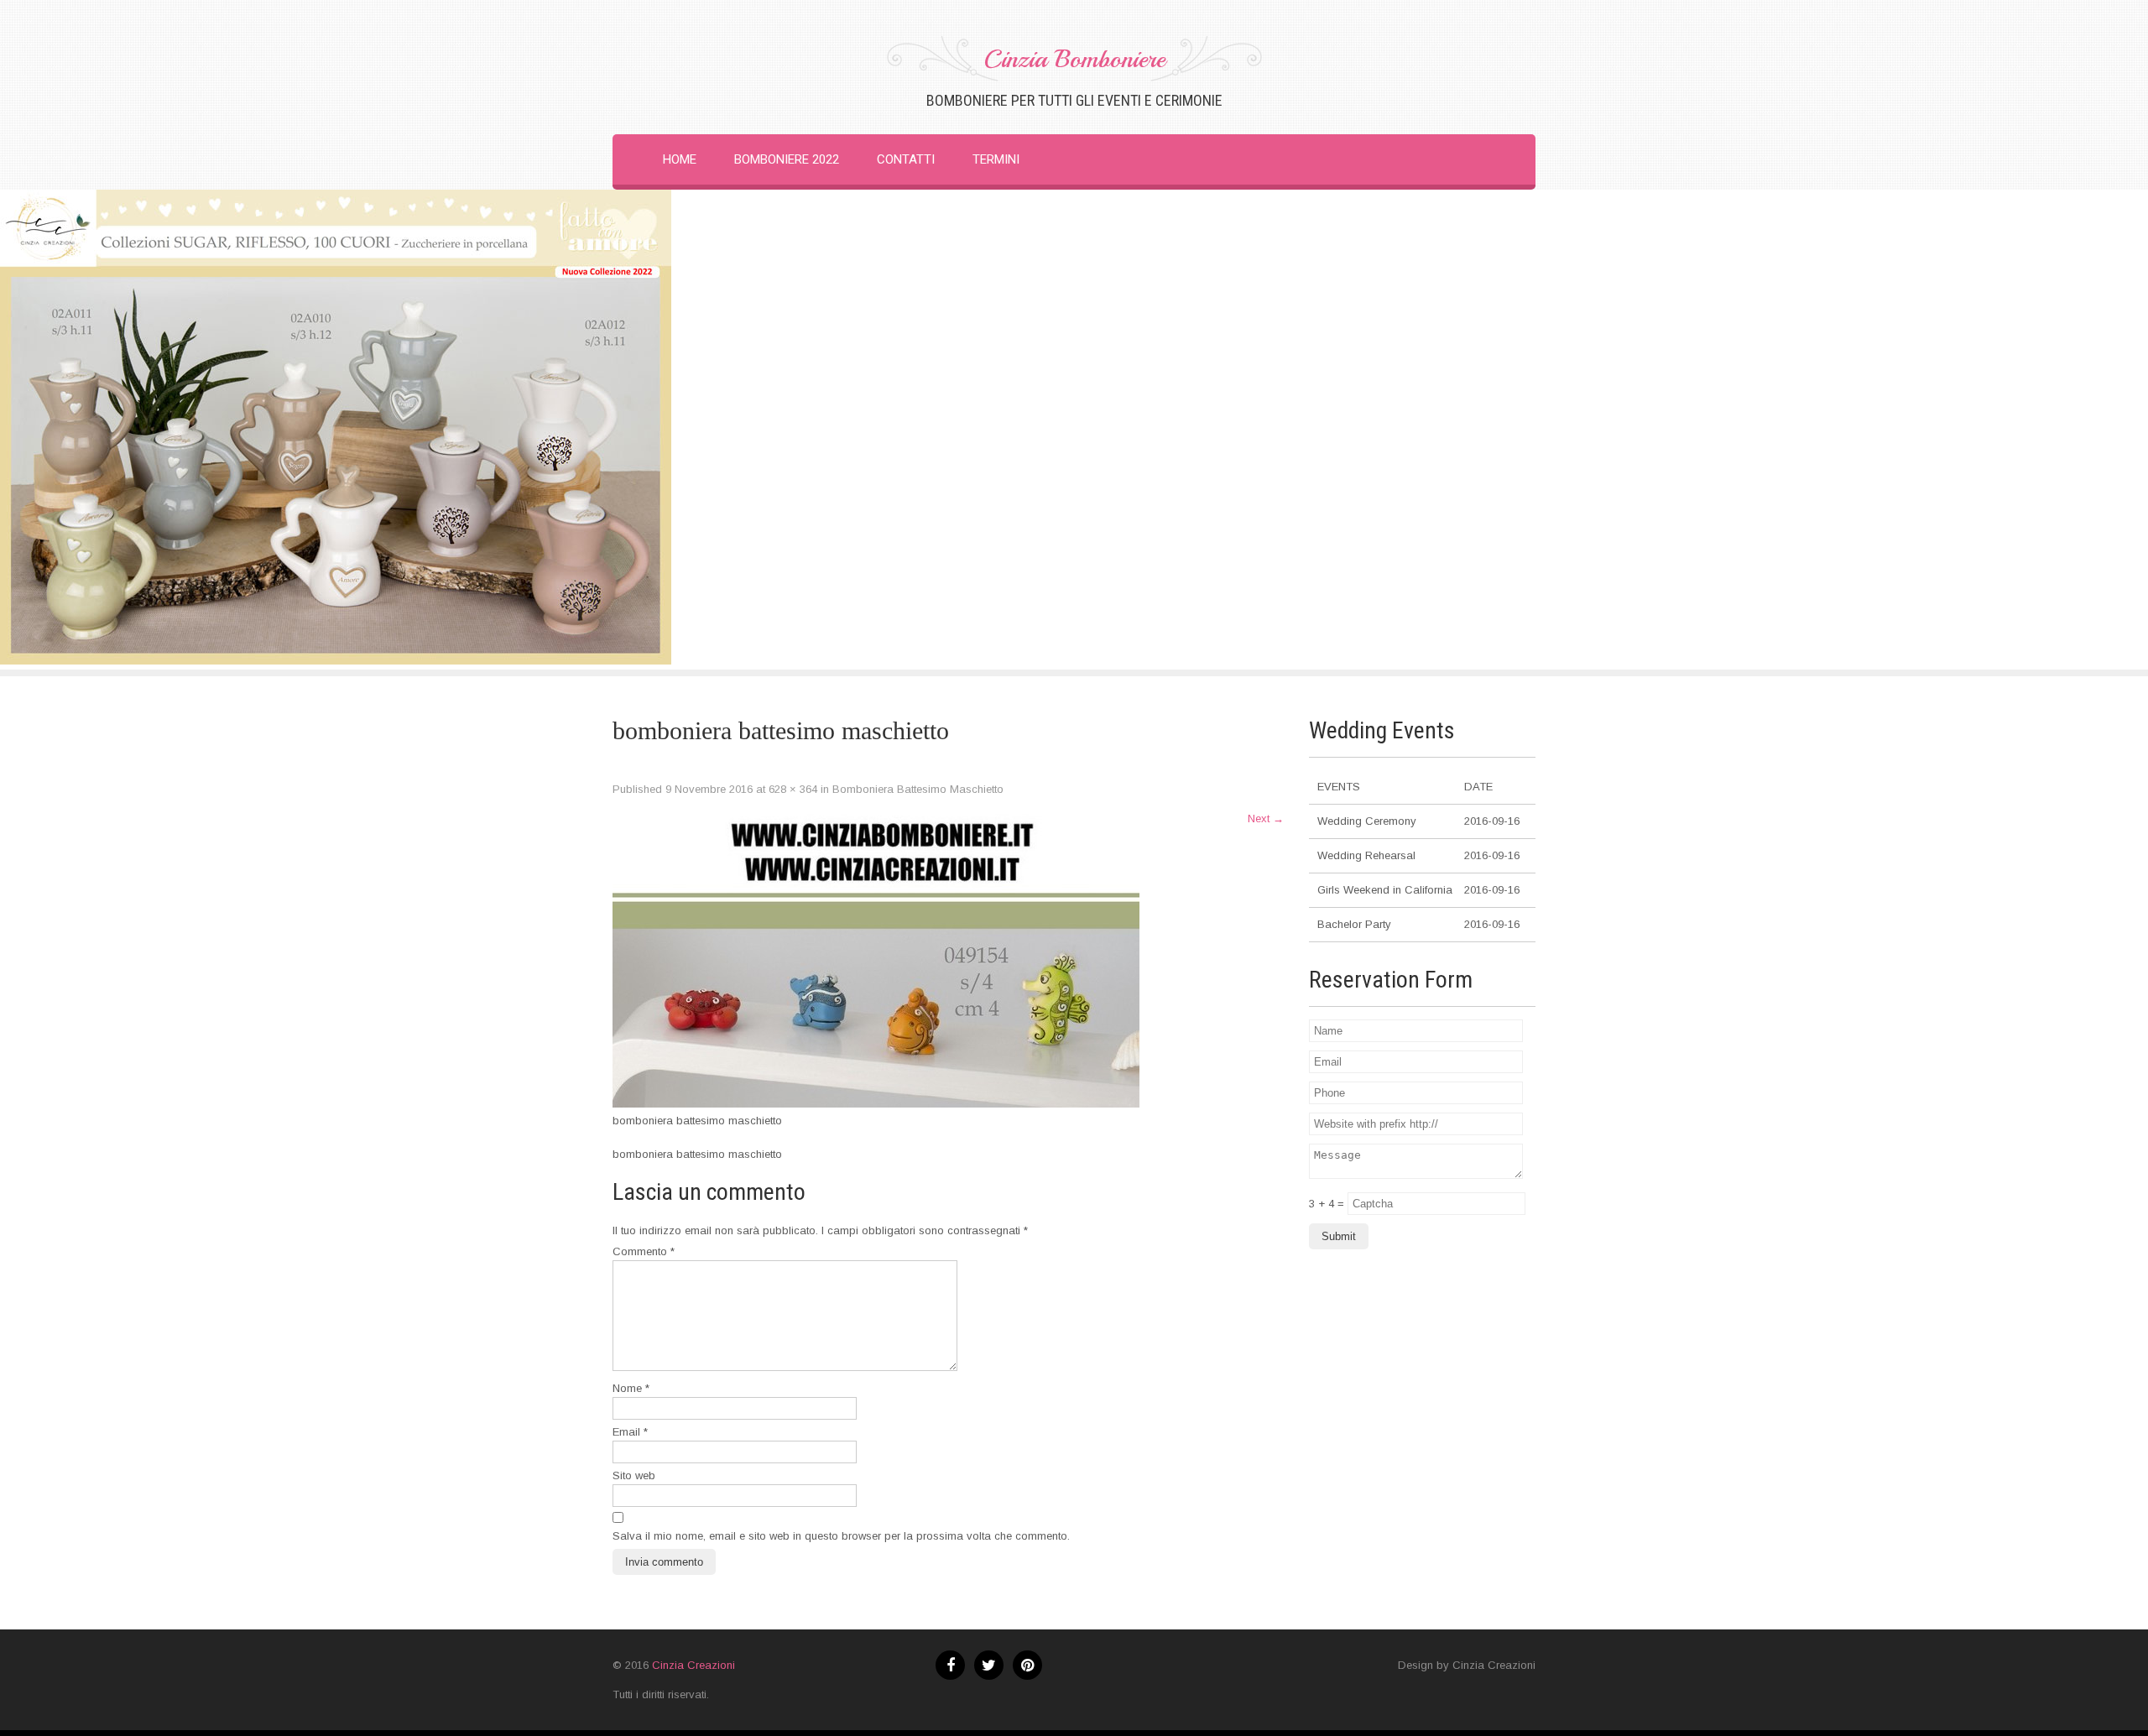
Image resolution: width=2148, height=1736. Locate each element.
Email (630, 1432)
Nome (631, 1388)
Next (1266, 818)
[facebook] (950, 1665)
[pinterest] (1027, 1665)
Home (680, 159)
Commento (644, 1251)
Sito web (634, 1475)
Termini (996, 159)
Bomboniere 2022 (787, 159)
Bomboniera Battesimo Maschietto (918, 789)
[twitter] (989, 1665)
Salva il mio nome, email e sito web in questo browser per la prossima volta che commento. (841, 1536)
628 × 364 (793, 789)
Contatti (906, 159)
